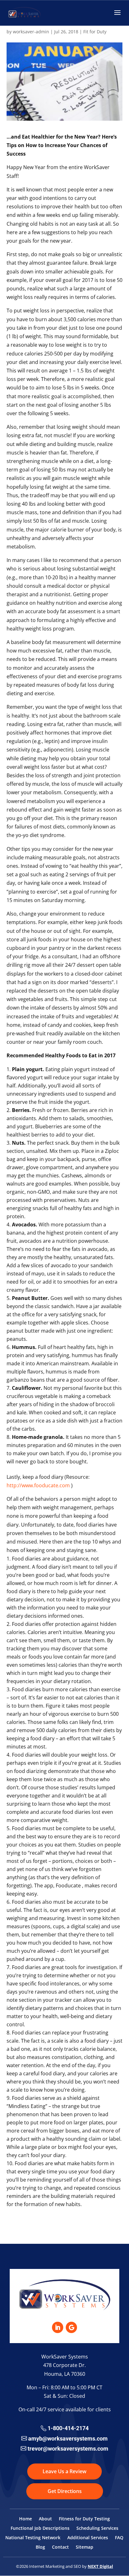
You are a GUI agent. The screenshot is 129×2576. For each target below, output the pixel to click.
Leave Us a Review (64, 2471)
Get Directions (65, 2491)
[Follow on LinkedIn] (58, 2327)
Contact (60, 2547)
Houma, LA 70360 (65, 2374)
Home (26, 2519)
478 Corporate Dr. (64, 2365)
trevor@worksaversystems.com (68, 2449)
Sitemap (85, 2547)
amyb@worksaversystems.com (68, 2438)
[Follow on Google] (71, 2327)
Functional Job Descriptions (40, 2529)
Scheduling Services (97, 2529)
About (45, 2519)
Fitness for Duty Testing (84, 2519)
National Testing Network (33, 2538)
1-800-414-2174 (68, 2428)
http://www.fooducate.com (38, 1485)
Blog (40, 2547)
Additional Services (88, 2538)
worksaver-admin (31, 32)
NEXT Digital (100, 2566)
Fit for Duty (95, 32)
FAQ (119, 2538)
